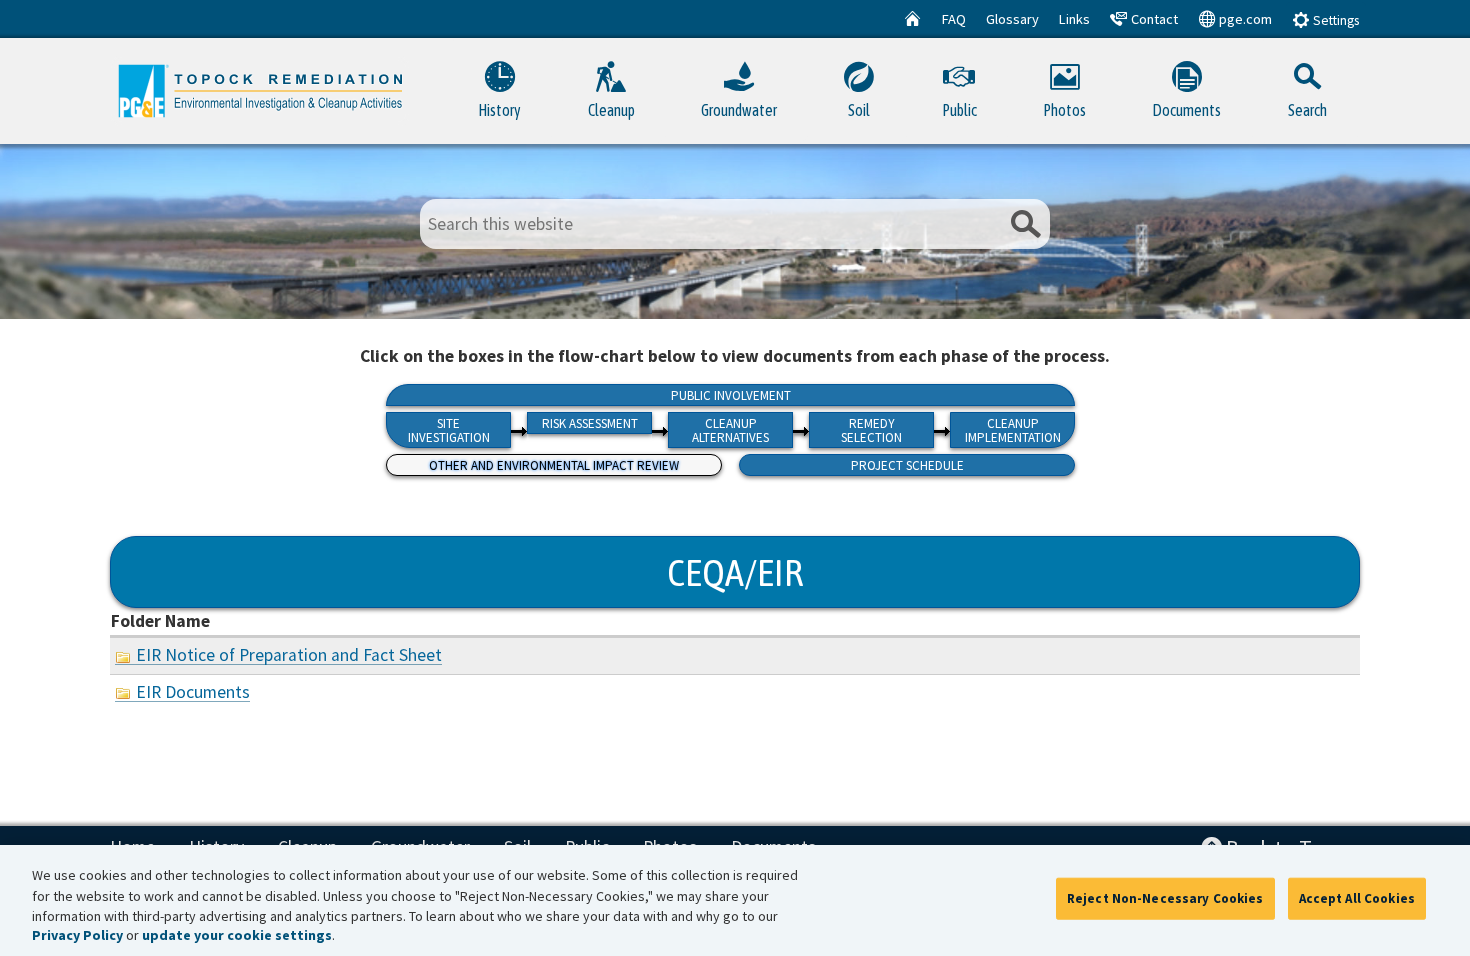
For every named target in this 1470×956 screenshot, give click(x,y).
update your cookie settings (237, 936)
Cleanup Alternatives (730, 430)
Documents (1186, 110)
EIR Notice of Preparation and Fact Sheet (289, 655)
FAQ (954, 19)
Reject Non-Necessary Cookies (1165, 898)
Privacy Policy (77, 936)
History (499, 110)
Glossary (1012, 19)
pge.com (1244, 19)
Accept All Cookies (1357, 898)
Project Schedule (907, 465)
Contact (1153, 19)
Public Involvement (731, 395)
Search (1307, 110)
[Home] (913, 19)
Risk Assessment (590, 423)
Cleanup (611, 110)
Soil (859, 110)
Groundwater (739, 110)
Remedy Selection (871, 430)
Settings (1334, 20)
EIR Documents (193, 692)
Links (1074, 19)
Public (959, 110)
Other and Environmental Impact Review (554, 465)
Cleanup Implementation (1013, 430)
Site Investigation (449, 430)
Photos (1064, 110)
